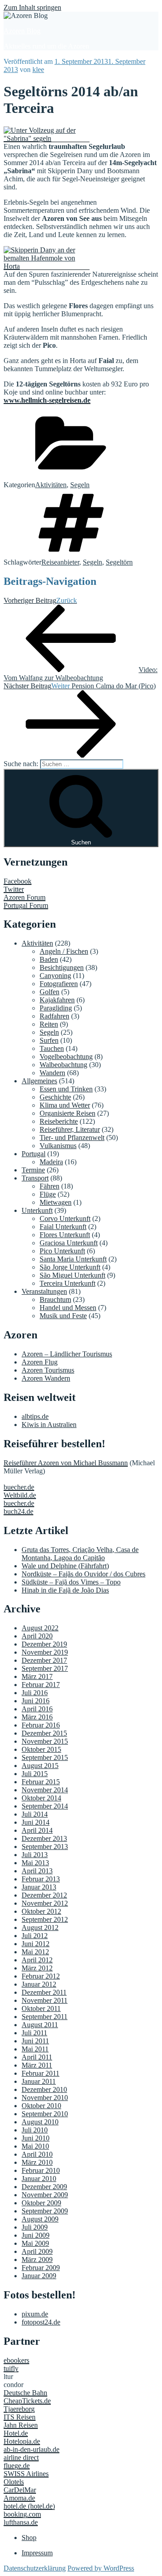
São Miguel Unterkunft (72, 1275)
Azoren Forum (25, 897)
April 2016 (37, 1709)
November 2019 (45, 1652)
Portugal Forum (26, 905)
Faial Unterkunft (63, 1227)
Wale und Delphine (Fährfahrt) (65, 1566)
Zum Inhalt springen (32, 7)
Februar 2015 (41, 1782)
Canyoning (55, 976)
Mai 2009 (35, 2243)
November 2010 (45, 2098)
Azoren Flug (40, 1362)
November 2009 (45, 2195)
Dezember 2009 (44, 2187)
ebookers (16, 2360)
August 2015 (40, 1766)
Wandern (52, 1073)
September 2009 (45, 2211)
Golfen (49, 992)
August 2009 (40, 2219)
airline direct (21, 2457)
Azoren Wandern (46, 1378)
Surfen (49, 1040)
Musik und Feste (63, 1316)
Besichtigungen (62, 967)
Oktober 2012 (41, 1911)
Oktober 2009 (41, 2203)
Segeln (80, 485)
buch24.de (18, 1511)
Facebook (18, 881)
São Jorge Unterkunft (70, 1267)
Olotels (14, 2482)
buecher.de (19, 1487)
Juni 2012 (36, 1944)
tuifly (11, 2368)
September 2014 (45, 1806)
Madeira (51, 1162)
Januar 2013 (39, 1887)
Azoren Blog (22, 31)
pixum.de (35, 2314)
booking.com (22, 2514)
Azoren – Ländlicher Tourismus (67, 1354)
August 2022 (40, 1628)
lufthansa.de (21, 2522)
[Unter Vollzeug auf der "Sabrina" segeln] (47, 138)
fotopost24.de (41, 2322)
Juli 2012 (35, 1936)
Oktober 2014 (41, 1798)
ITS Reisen (20, 2417)
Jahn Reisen (21, 2425)
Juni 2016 (36, 1701)
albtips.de (35, 1416)
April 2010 (37, 2154)
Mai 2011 (35, 2049)
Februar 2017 (41, 1685)
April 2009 (37, 2251)
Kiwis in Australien (49, 1425)
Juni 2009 (36, 2235)
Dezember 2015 (44, 1733)
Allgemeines (39, 1081)
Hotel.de (16, 2433)
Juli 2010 (35, 2130)
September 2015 (45, 1757)
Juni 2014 (36, 1822)
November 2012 (45, 1903)
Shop (29, 2538)
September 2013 (45, 1847)
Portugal (34, 1154)
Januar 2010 (39, 2179)
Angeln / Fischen (64, 951)
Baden (49, 959)
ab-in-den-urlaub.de (31, 2449)
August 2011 (40, 2025)
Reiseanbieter (60, 562)
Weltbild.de (20, 1495)
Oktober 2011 (41, 2008)
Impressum (37, 2553)
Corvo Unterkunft (65, 1218)
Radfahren (54, 1016)
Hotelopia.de (22, 2441)
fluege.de (17, 2466)
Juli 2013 (35, 1855)
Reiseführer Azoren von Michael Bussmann (66, 1463)
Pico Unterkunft (62, 1251)
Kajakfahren (57, 1000)
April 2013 (37, 1871)
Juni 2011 (35, 2041)
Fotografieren (59, 984)
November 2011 (45, 2000)
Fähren (49, 1186)
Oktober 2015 (41, 1749)
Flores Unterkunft (65, 1235)
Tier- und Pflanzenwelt (72, 1138)
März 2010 (37, 2162)
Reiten (49, 1024)
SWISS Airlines (26, 2474)
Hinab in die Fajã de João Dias (65, 1590)
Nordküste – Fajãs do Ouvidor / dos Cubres (83, 1574)
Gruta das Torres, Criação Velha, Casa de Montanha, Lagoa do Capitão (80, 1554)
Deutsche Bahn (25, 2393)
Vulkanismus (58, 1146)
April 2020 (37, 1636)
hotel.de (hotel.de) (29, 2506)
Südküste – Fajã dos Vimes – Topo (71, 1582)
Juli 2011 (34, 2033)
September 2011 (45, 2017)
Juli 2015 (35, 1774)
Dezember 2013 (44, 1838)
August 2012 (40, 1928)
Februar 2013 (41, 1879)
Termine (33, 1170)
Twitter (14, 889)
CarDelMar (20, 2490)
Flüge (48, 1194)
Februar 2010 (41, 2170)
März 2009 (37, 2260)
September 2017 (45, 1668)
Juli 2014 (35, 1814)
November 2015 (45, 1741)
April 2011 (37, 2057)
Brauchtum (55, 1299)
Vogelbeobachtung (66, 1057)
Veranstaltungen (44, 1291)
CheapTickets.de (27, 2401)
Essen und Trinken (66, 1089)
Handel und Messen (68, 1308)
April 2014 (37, 1830)
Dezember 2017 (44, 1660)
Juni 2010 (36, 2138)
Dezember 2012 (44, 1895)
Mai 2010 (35, 2146)
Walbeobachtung (63, 1065)
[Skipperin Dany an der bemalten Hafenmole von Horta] (47, 266)
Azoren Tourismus (48, 1370)
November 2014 (45, 1790)
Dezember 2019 (44, 1644)
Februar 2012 (41, 1976)
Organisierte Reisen (67, 1113)
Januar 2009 (39, 2276)
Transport (35, 1178)
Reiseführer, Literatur (70, 1129)
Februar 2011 (40, 2073)
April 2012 (37, 1960)
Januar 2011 (39, 2081)
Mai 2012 (35, 1952)
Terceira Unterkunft (67, 1283)
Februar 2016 (41, 1725)
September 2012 (45, 1919)
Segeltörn (119, 562)
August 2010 (40, 2122)
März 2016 (37, 1717)
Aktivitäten (51, 485)
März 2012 (37, 1968)
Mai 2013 (35, 1863)
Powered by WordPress (101, 2568)
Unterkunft (37, 1210)
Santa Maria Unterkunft (73, 1259)
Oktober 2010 (41, 2106)
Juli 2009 (35, 2227)
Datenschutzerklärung (35, 2568)
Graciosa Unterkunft (69, 1243)
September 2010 (45, 2114)
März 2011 (37, 2065)
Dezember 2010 (44, 2089)
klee (38, 70)
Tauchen (52, 1048)
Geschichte (55, 1097)
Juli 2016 (35, 1693)
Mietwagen (56, 1202)
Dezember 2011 (44, 1992)
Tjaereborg (19, 2409)
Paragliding (56, 1008)
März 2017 (37, 1676)
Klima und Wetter (65, 1105)
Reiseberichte (59, 1121)
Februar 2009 (41, 2268)
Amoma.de (19, 2498)
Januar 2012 (39, 1984)
